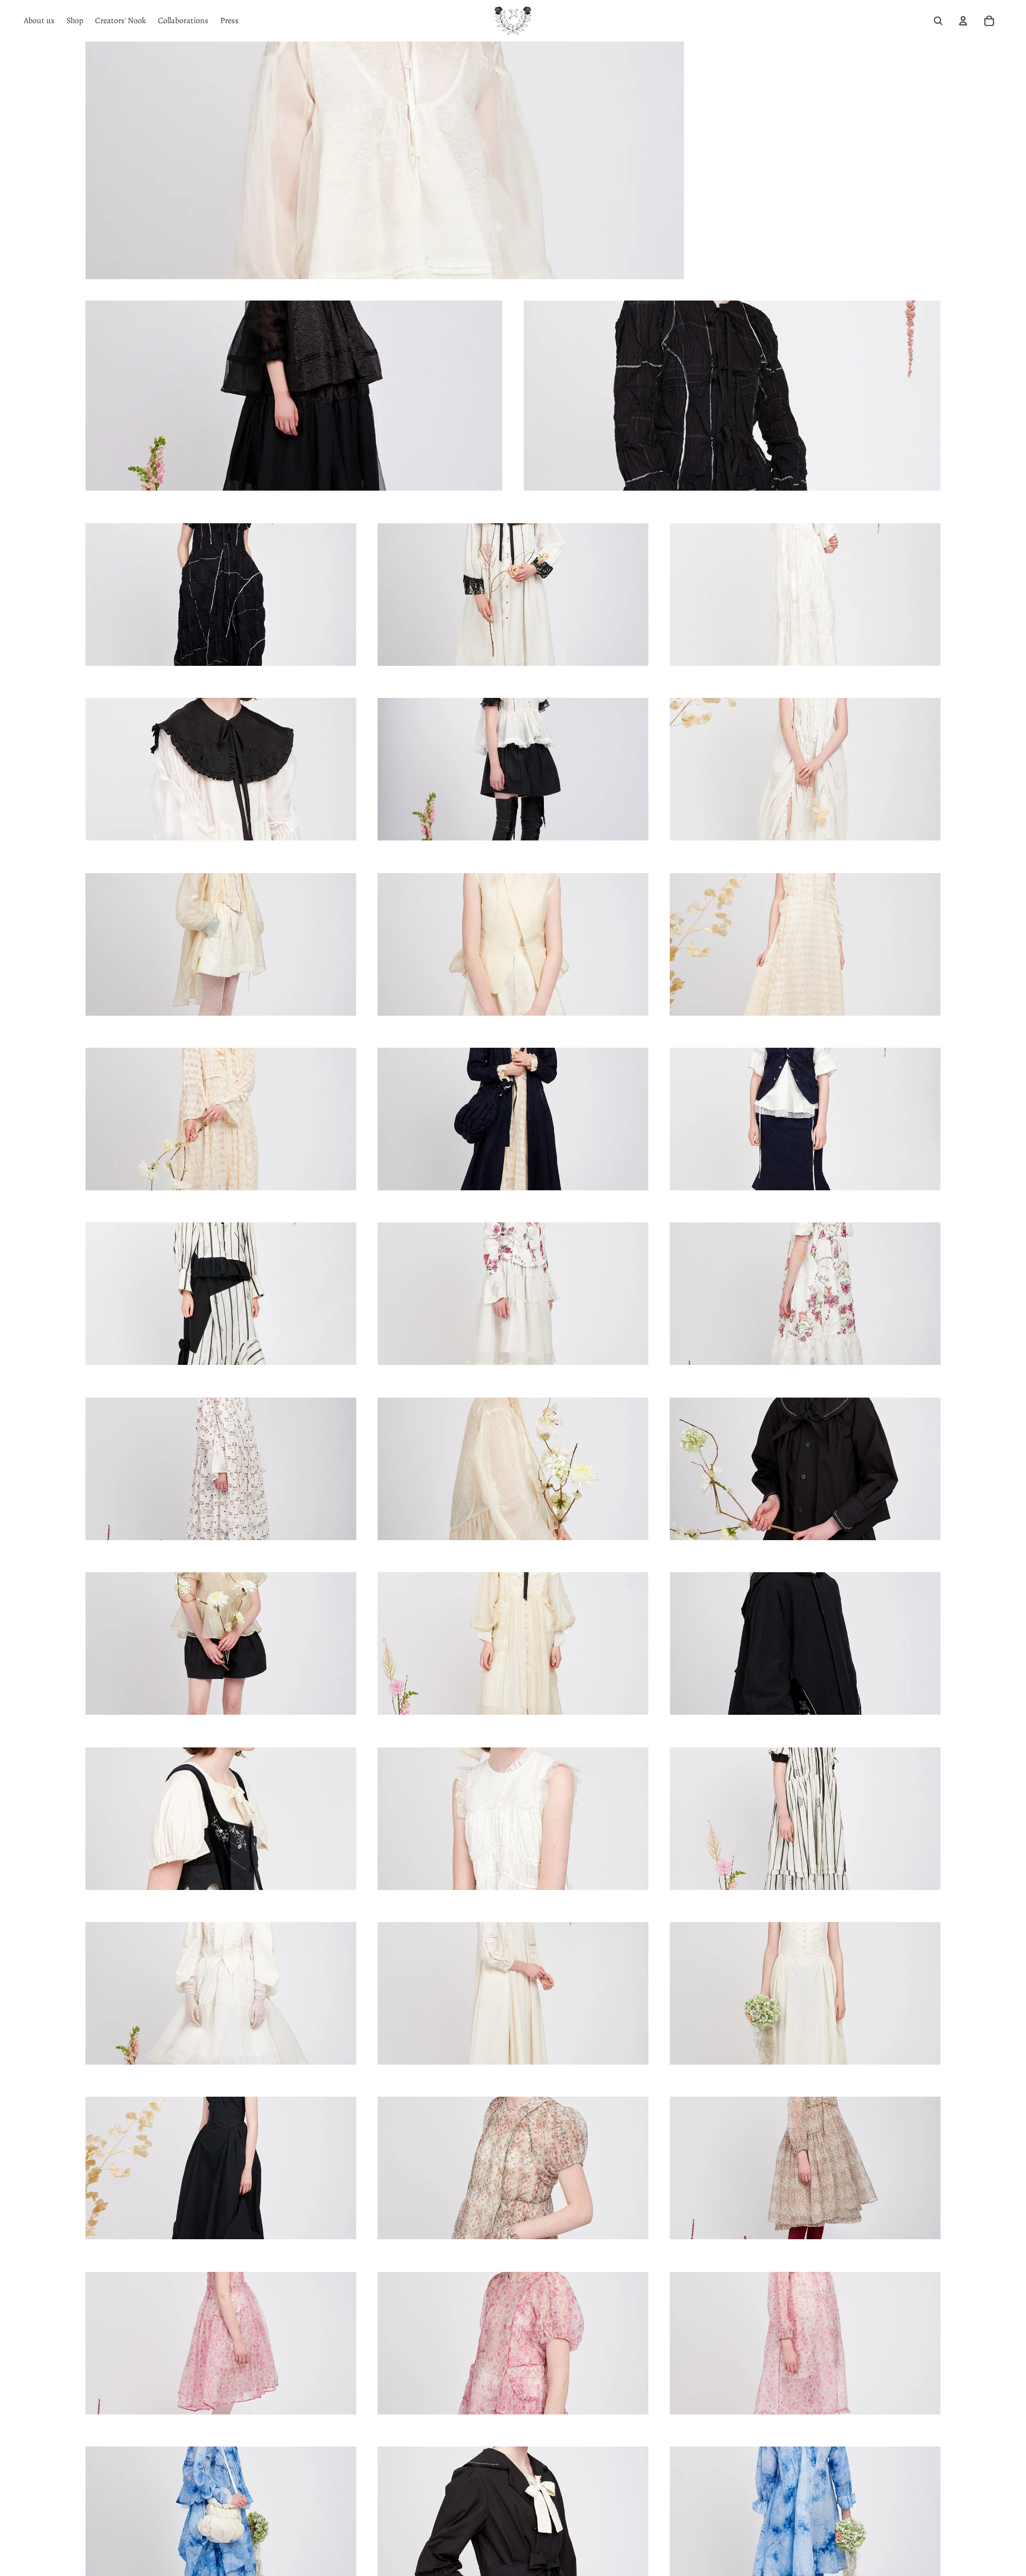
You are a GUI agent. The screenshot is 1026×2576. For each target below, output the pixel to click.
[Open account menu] (963, 21)
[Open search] (938, 21)
